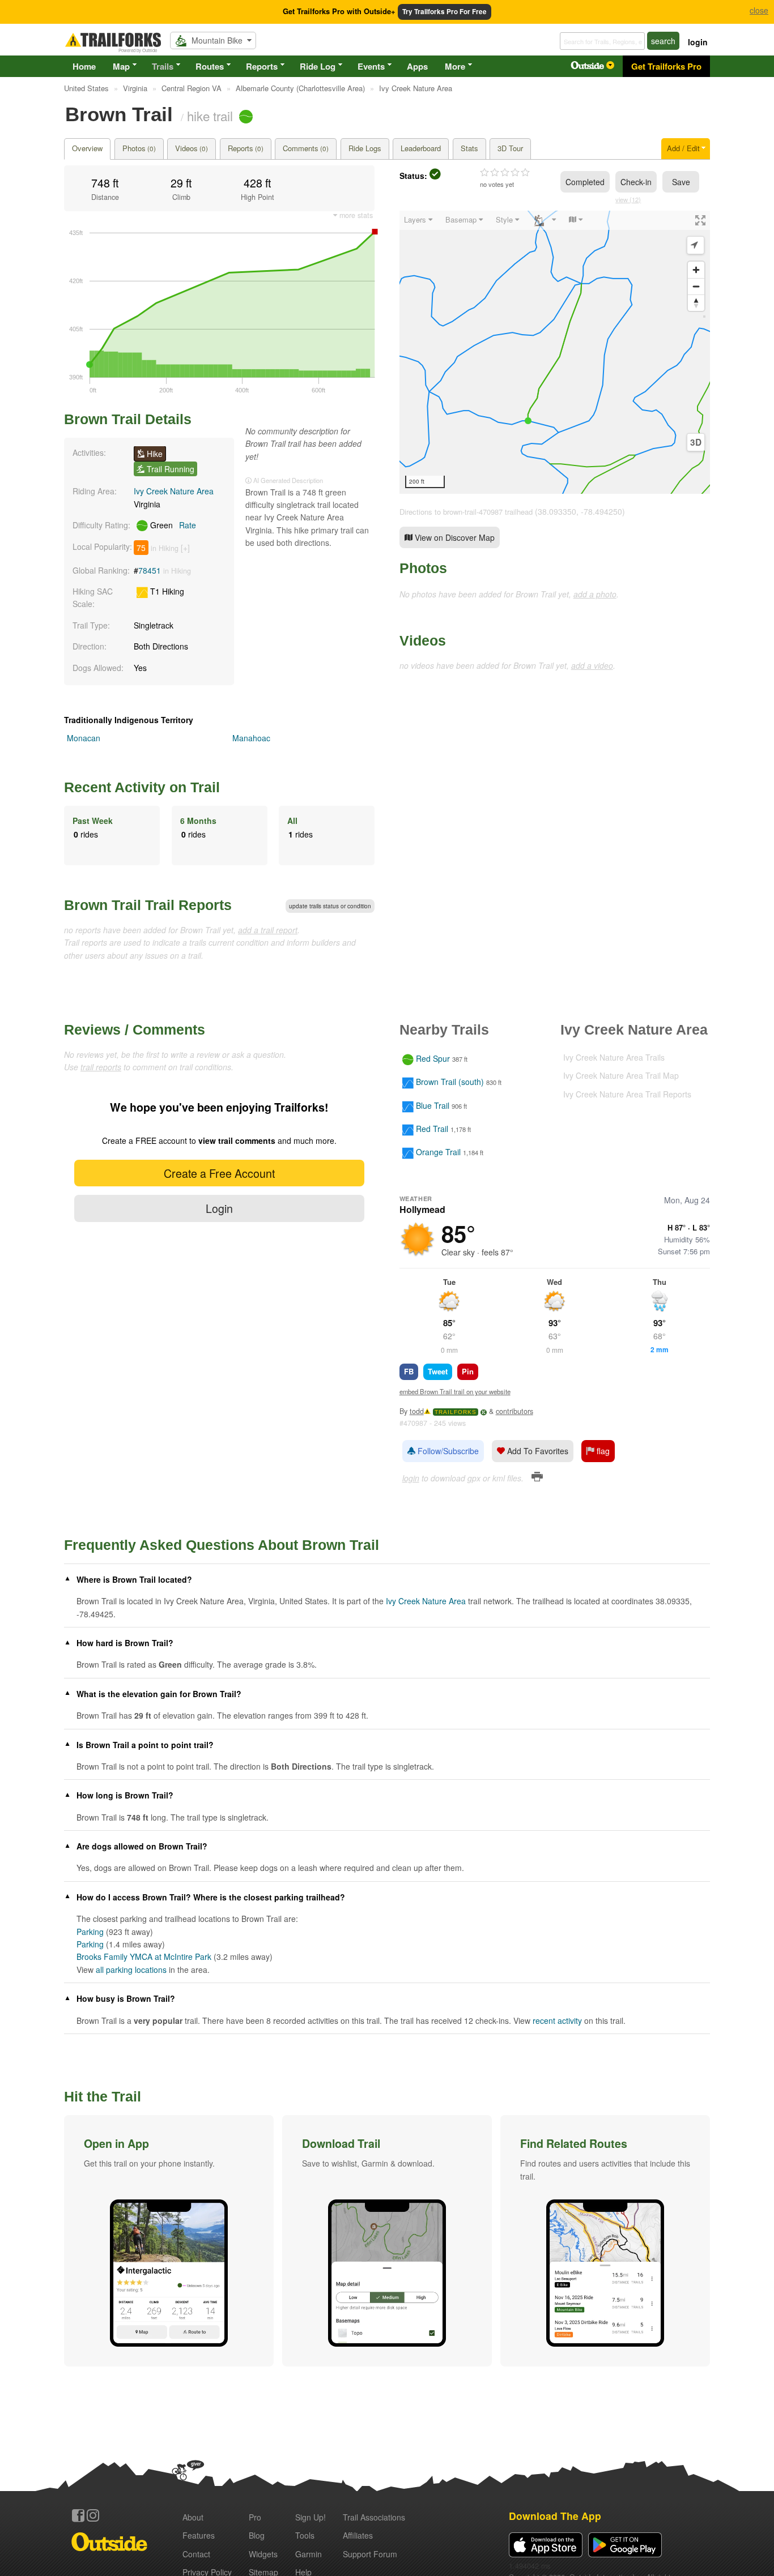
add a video (592, 665)
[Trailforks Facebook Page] (78, 2515)
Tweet (438, 1371)
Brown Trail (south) (450, 1082)
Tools (305, 2535)
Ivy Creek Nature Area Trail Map (621, 1075)
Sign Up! (311, 2517)
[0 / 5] (505, 173)
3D (696, 442)
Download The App (555, 2516)
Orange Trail (438, 1152)
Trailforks (456, 1412)
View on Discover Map (454, 537)
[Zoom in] (696, 270)
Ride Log (318, 66)
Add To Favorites (537, 1451)
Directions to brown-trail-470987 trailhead (466, 512)
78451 (150, 570)
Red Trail (432, 1129)
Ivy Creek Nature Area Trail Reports (627, 1094)
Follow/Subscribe (447, 1451)
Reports (262, 66)
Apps (417, 66)
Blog (257, 2535)
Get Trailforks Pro (666, 66)
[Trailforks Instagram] (93, 2515)
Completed (585, 182)
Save (681, 182)
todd (417, 1411)
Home (84, 66)
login (698, 42)
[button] (169, 2241)
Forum (370, 2554)
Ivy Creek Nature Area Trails (614, 1057)
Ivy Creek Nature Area (174, 491)
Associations (374, 2517)
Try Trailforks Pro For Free (445, 12)
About (193, 2517)
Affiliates (358, 2535)
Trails (163, 66)
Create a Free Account (219, 1173)
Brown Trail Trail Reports (148, 905)
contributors (514, 1411)
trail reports (101, 1067)
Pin (468, 1371)
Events (371, 66)
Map (121, 66)
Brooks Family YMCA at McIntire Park (144, 1956)
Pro (255, 2517)
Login (219, 1208)
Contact (196, 2554)
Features (199, 2535)
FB (409, 1371)
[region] (555, 352)
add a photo (595, 594)
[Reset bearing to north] (696, 303)
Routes (210, 66)
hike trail (210, 116)
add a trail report (268, 930)
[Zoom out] (696, 286)
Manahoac (251, 738)
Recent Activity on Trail (142, 787)
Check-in (636, 182)
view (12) (628, 199)
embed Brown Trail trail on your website (455, 1391)
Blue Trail (433, 1105)
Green (172, 525)
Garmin (309, 2554)
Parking (90, 1932)
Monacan (84, 738)
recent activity (557, 2020)
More (455, 66)
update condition (330, 906)
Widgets (263, 2554)
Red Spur (433, 1058)
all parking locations (131, 1970)
